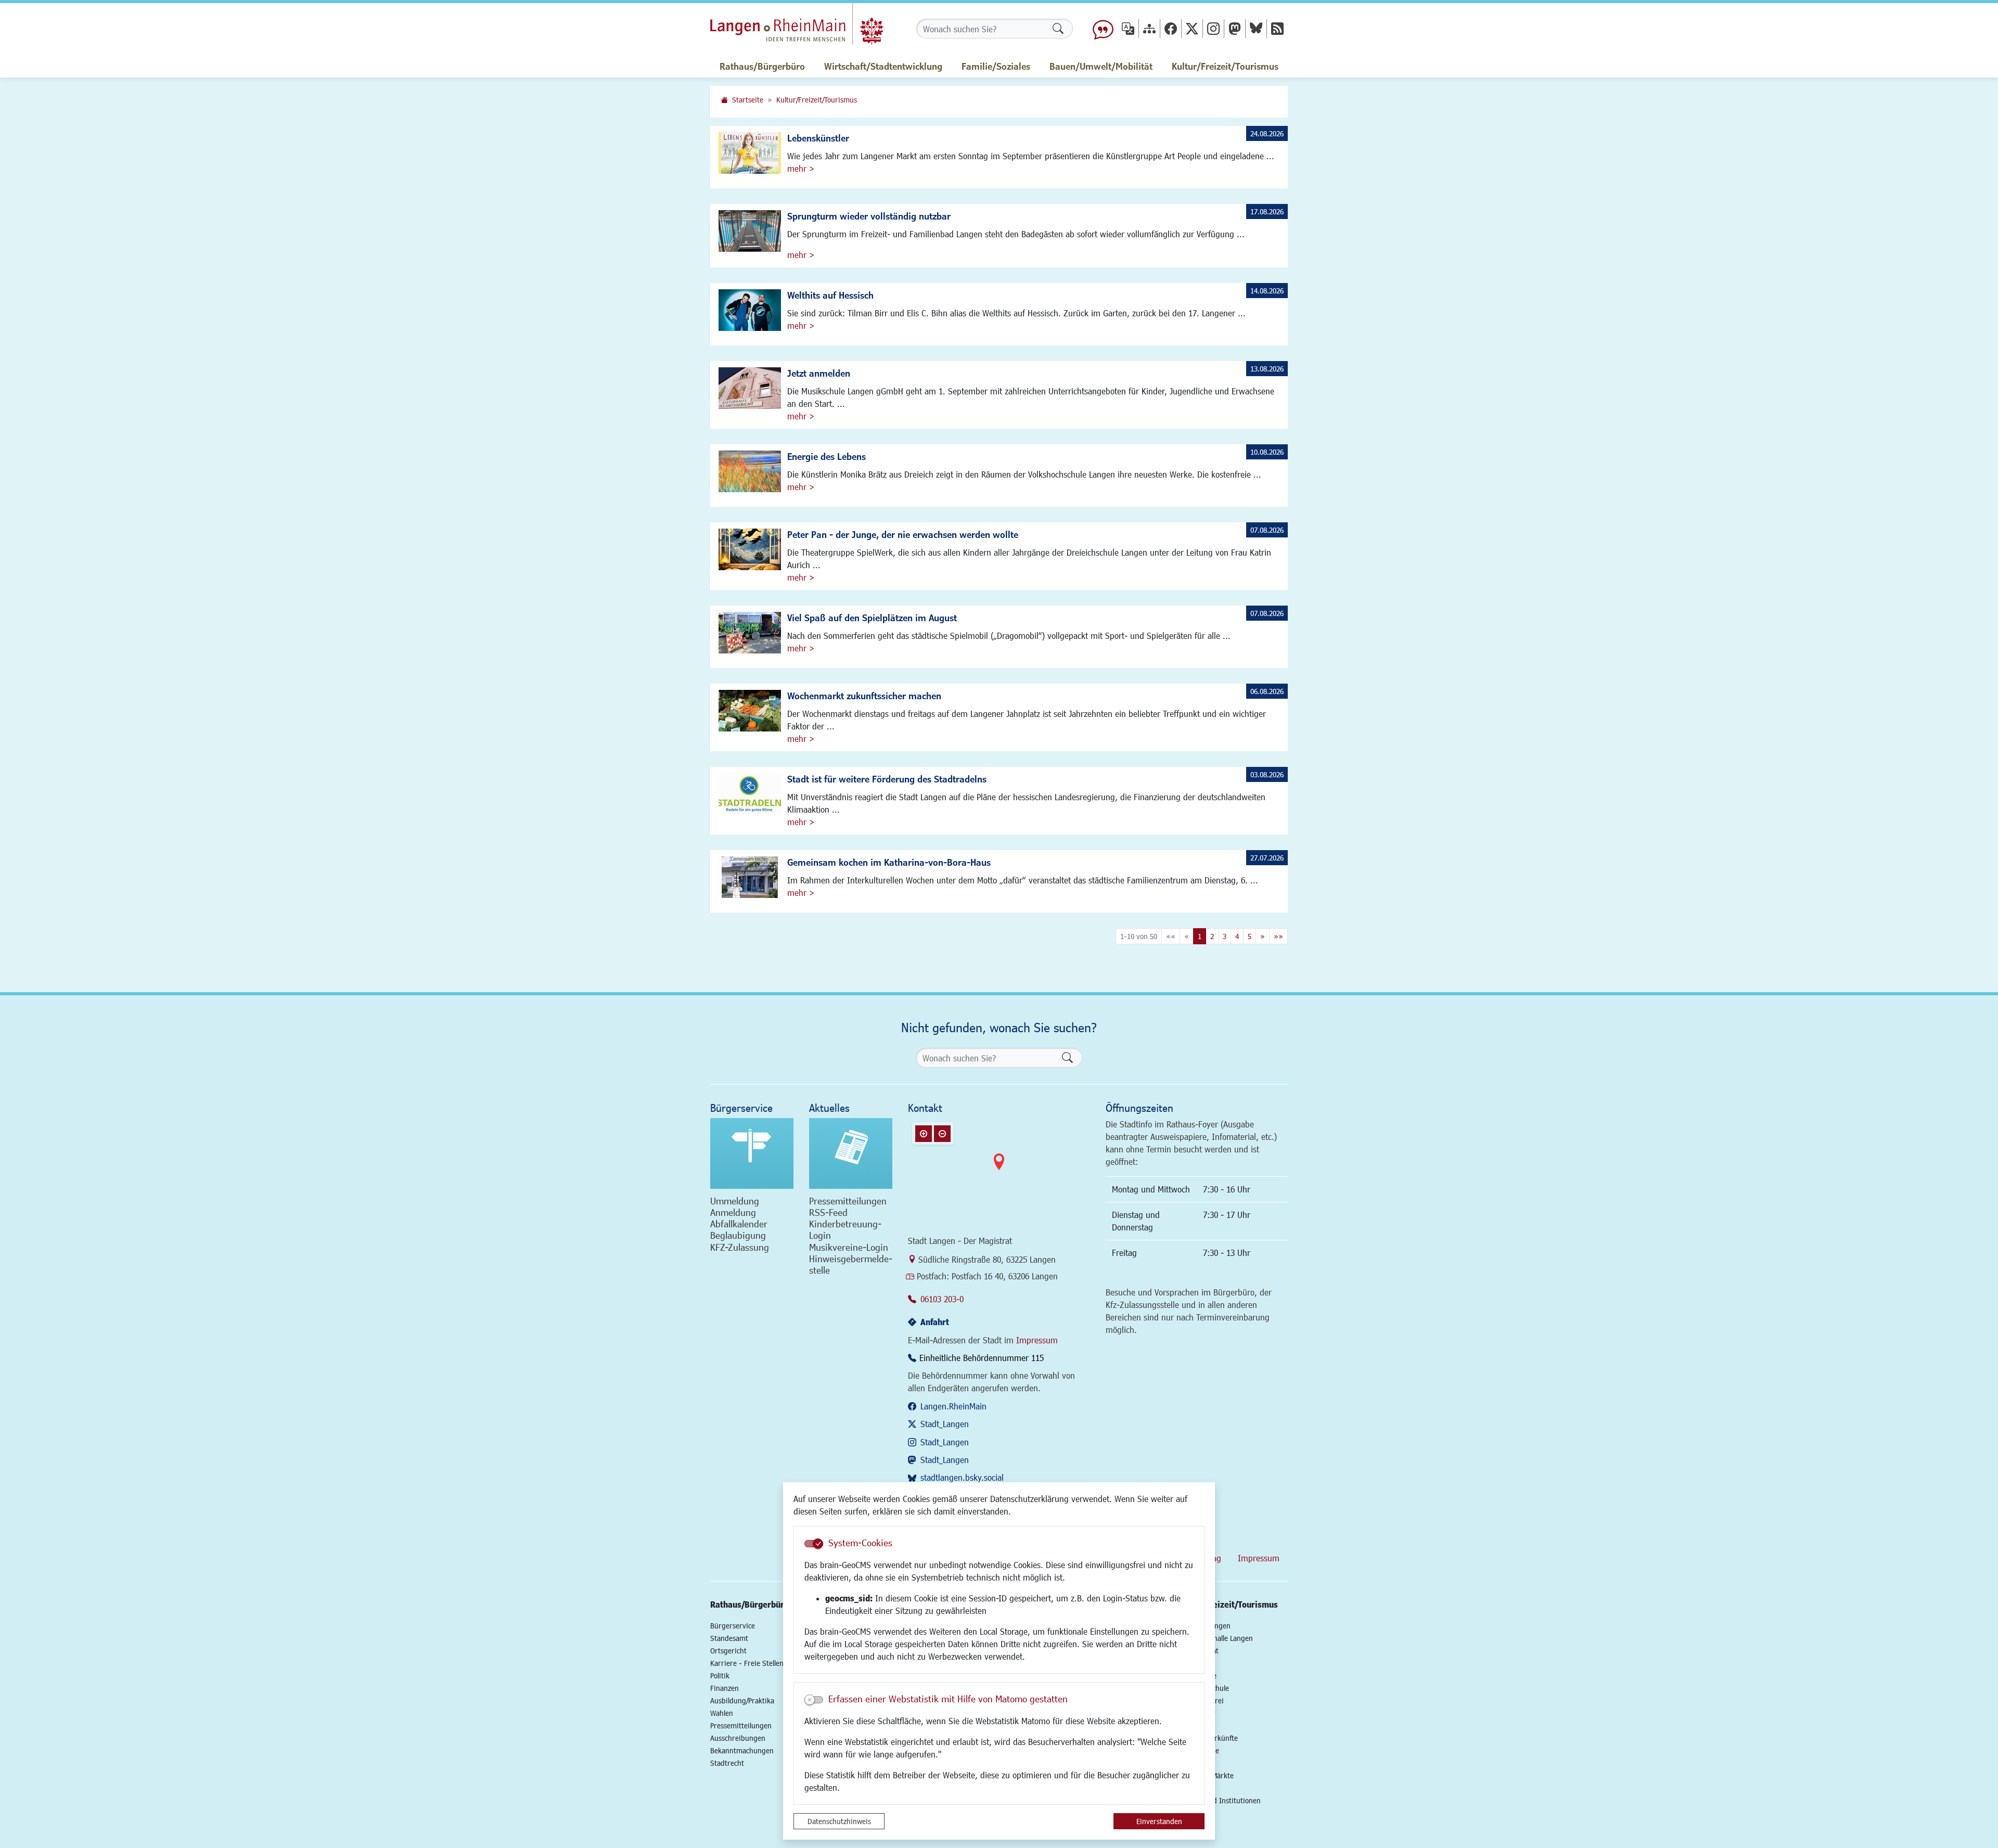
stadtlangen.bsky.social (962, 1477)
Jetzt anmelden (819, 373)
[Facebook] (1171, 28)
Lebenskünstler (818, 138)
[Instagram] (1213, 28)
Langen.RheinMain (953, 1406)
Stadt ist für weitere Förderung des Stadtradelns (887, 779)
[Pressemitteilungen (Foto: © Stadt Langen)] (851, 1153)
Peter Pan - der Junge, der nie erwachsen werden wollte (903, 534)
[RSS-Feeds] (1277, 28)
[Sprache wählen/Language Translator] (1128, 28)
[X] (1192, 28)
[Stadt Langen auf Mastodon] (1235, 28)
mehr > (801, 168)
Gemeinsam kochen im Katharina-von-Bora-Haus (889, 862)
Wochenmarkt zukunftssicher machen (864, 696)
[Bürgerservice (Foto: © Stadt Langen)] (752, 1153)
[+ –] (999, 1170)
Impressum (1037, 1340)
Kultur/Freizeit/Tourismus (817, 100)
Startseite (748, 100)
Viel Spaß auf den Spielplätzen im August (872, 618)
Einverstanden (1159, 1821)
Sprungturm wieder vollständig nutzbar (869, 216)
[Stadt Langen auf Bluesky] (1256, 28)
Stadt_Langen (945, 1424)
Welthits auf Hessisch (830, 295)
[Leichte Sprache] (1103, 29)
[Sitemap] (1149, 28)
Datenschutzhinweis (839, 1821)
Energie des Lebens (827, 456)
